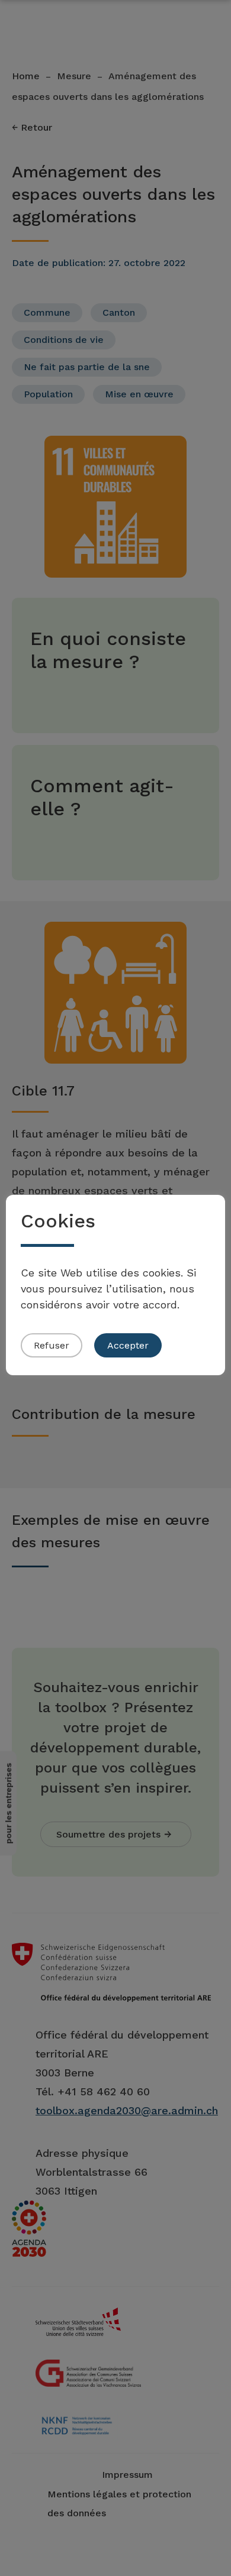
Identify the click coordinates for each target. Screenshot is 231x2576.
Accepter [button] (128, 1345)
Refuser (52, 1345)
